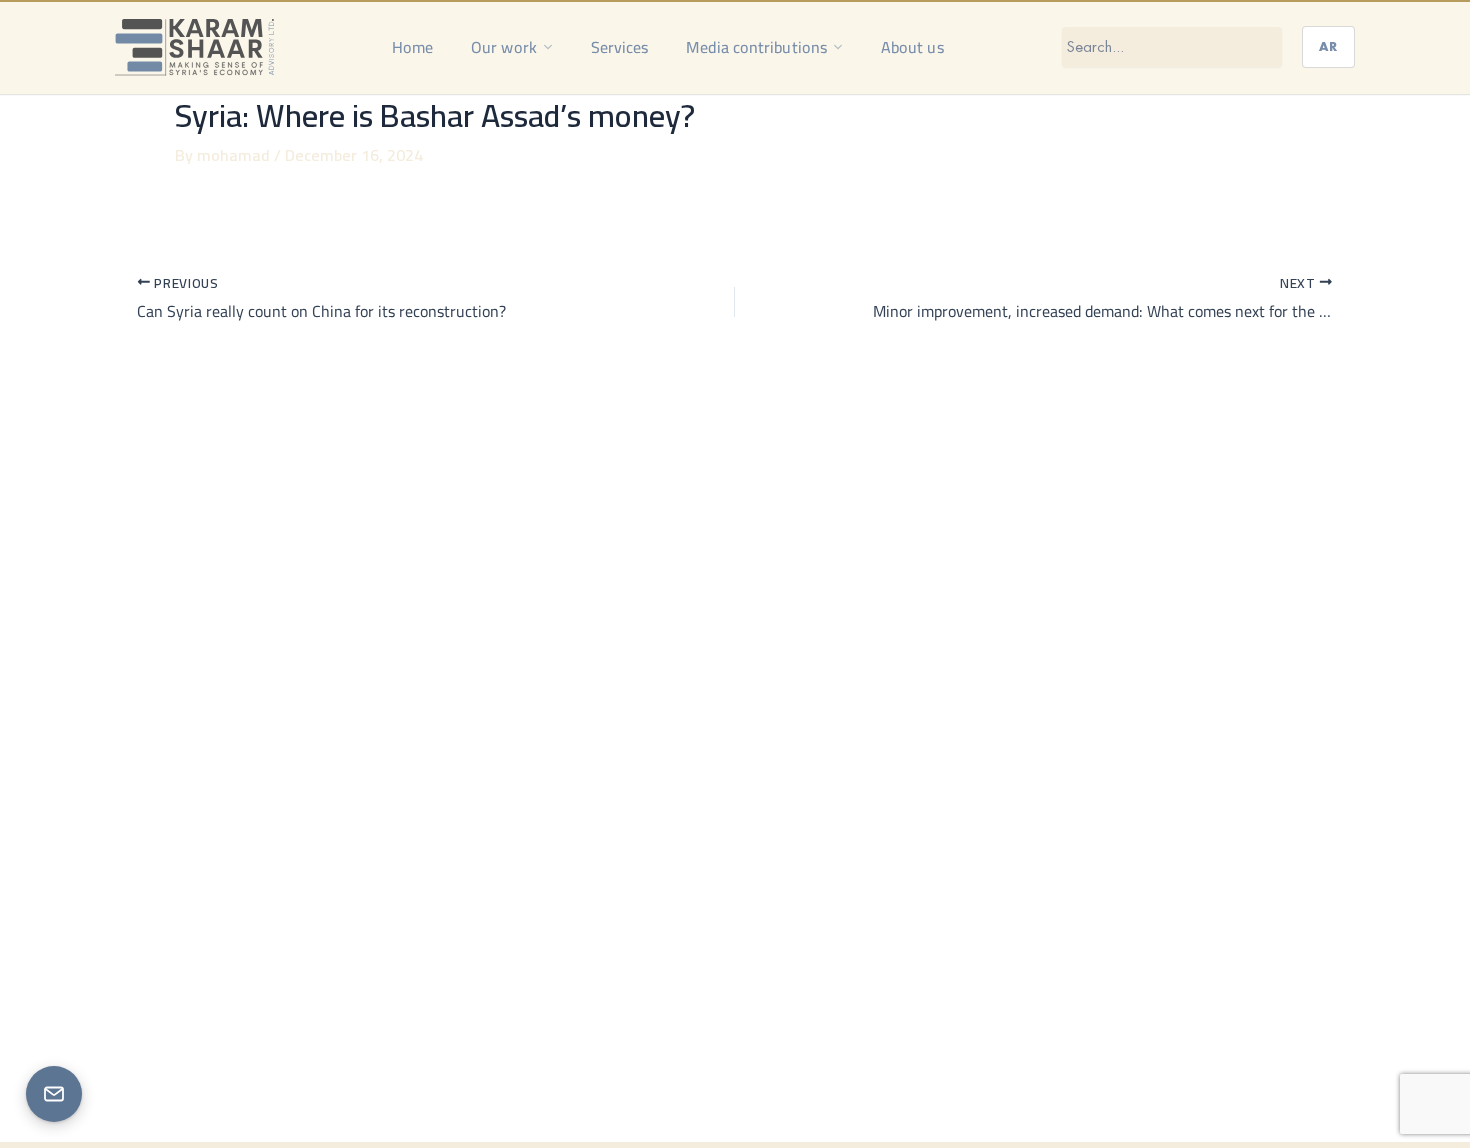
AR (1328, 46)
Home (412, 47)
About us (912, 47)
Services (620, 47)
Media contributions (756, 47)
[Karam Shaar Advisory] (194, 47)
